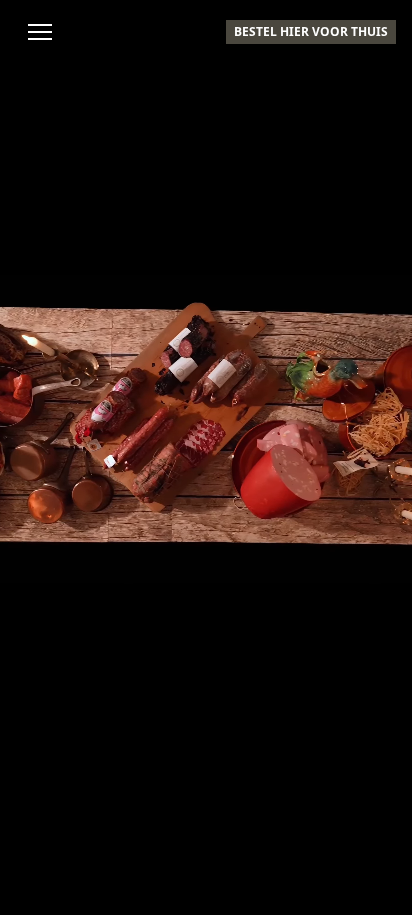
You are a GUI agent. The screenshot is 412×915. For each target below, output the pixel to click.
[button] (40, 32)
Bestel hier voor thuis (311, 31)
